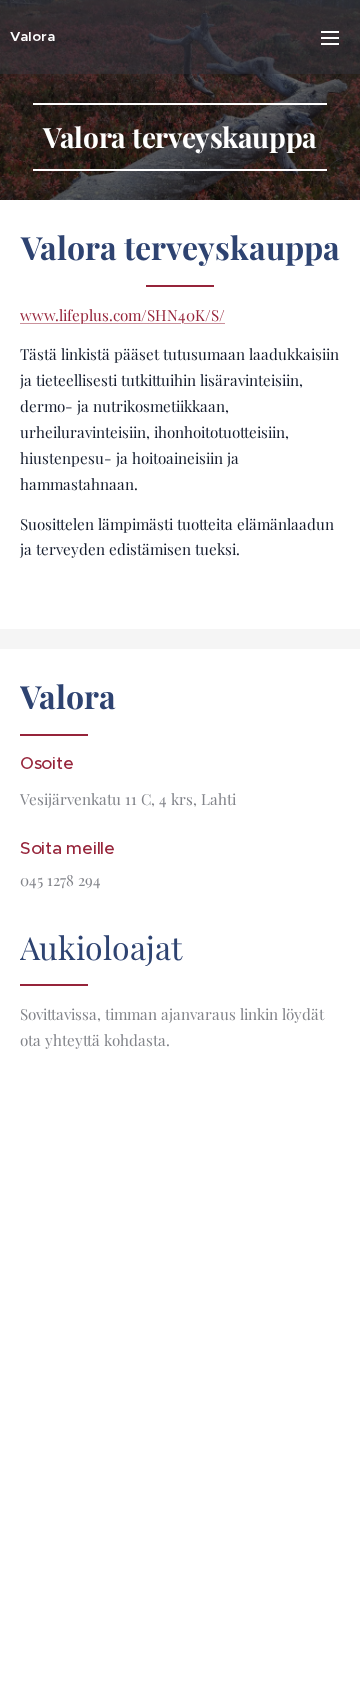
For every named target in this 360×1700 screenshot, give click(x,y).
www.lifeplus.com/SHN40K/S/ (122, 315)
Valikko (330, 37)
